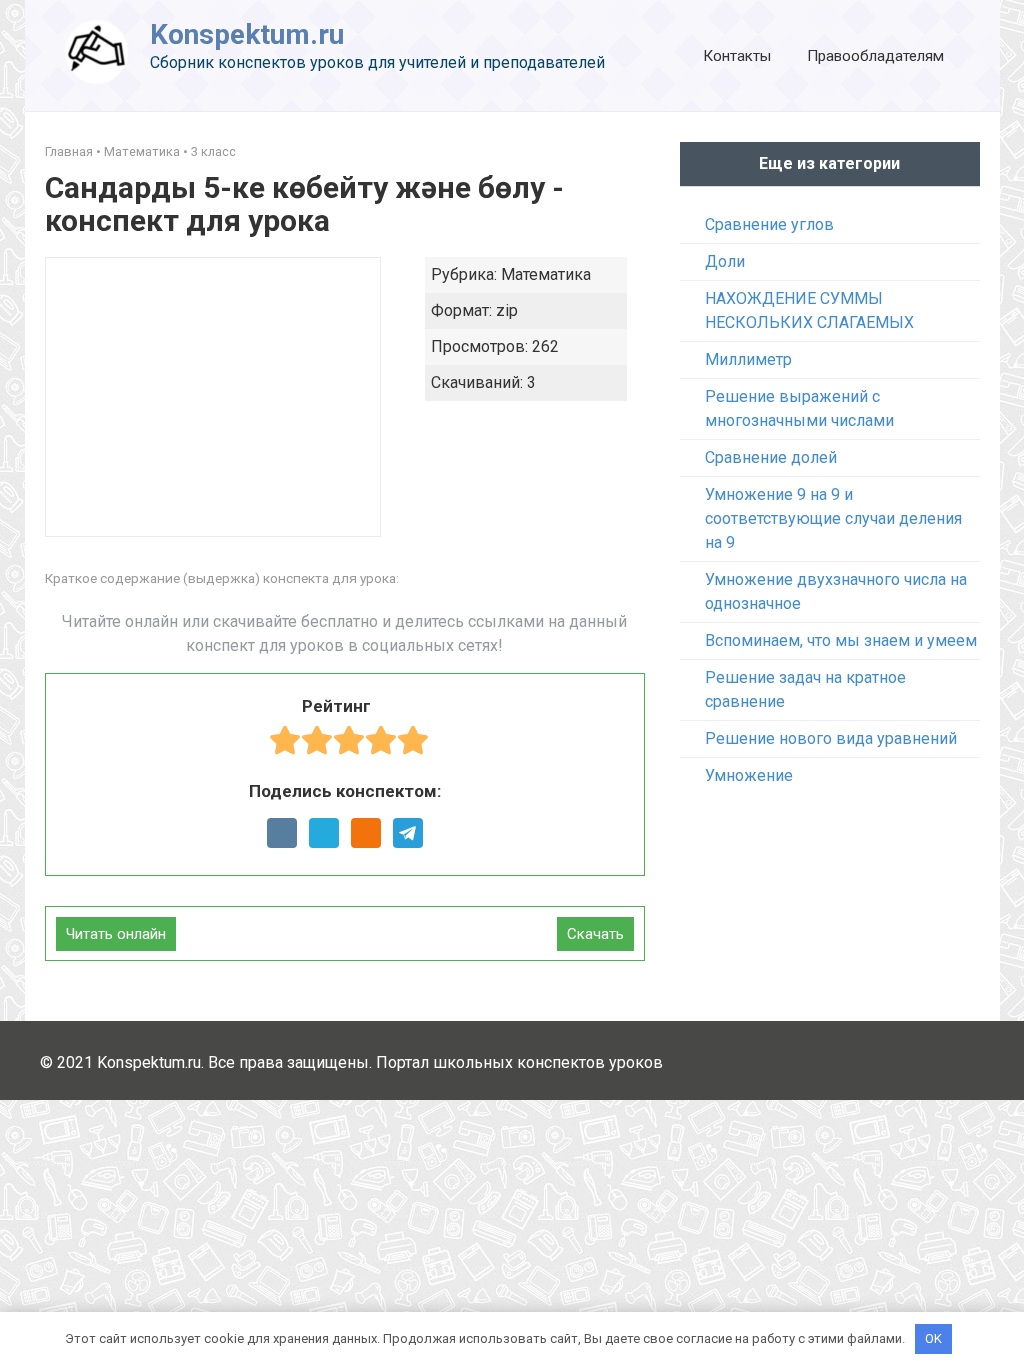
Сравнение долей (771, 457)
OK (933, 1338)
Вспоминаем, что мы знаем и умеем (841, 640)
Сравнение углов (769, 224)
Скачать (595, 934)
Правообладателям (875, 56)
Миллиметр (748, 359)
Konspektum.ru (247, 34)
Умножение (749, 775)
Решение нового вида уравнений (831, 738)
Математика (142, 151)
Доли (725, 261)
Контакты (737, 56)
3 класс (213, 151)
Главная (69, 151)
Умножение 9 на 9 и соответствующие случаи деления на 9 (833, 518)
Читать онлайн (116, 934)
